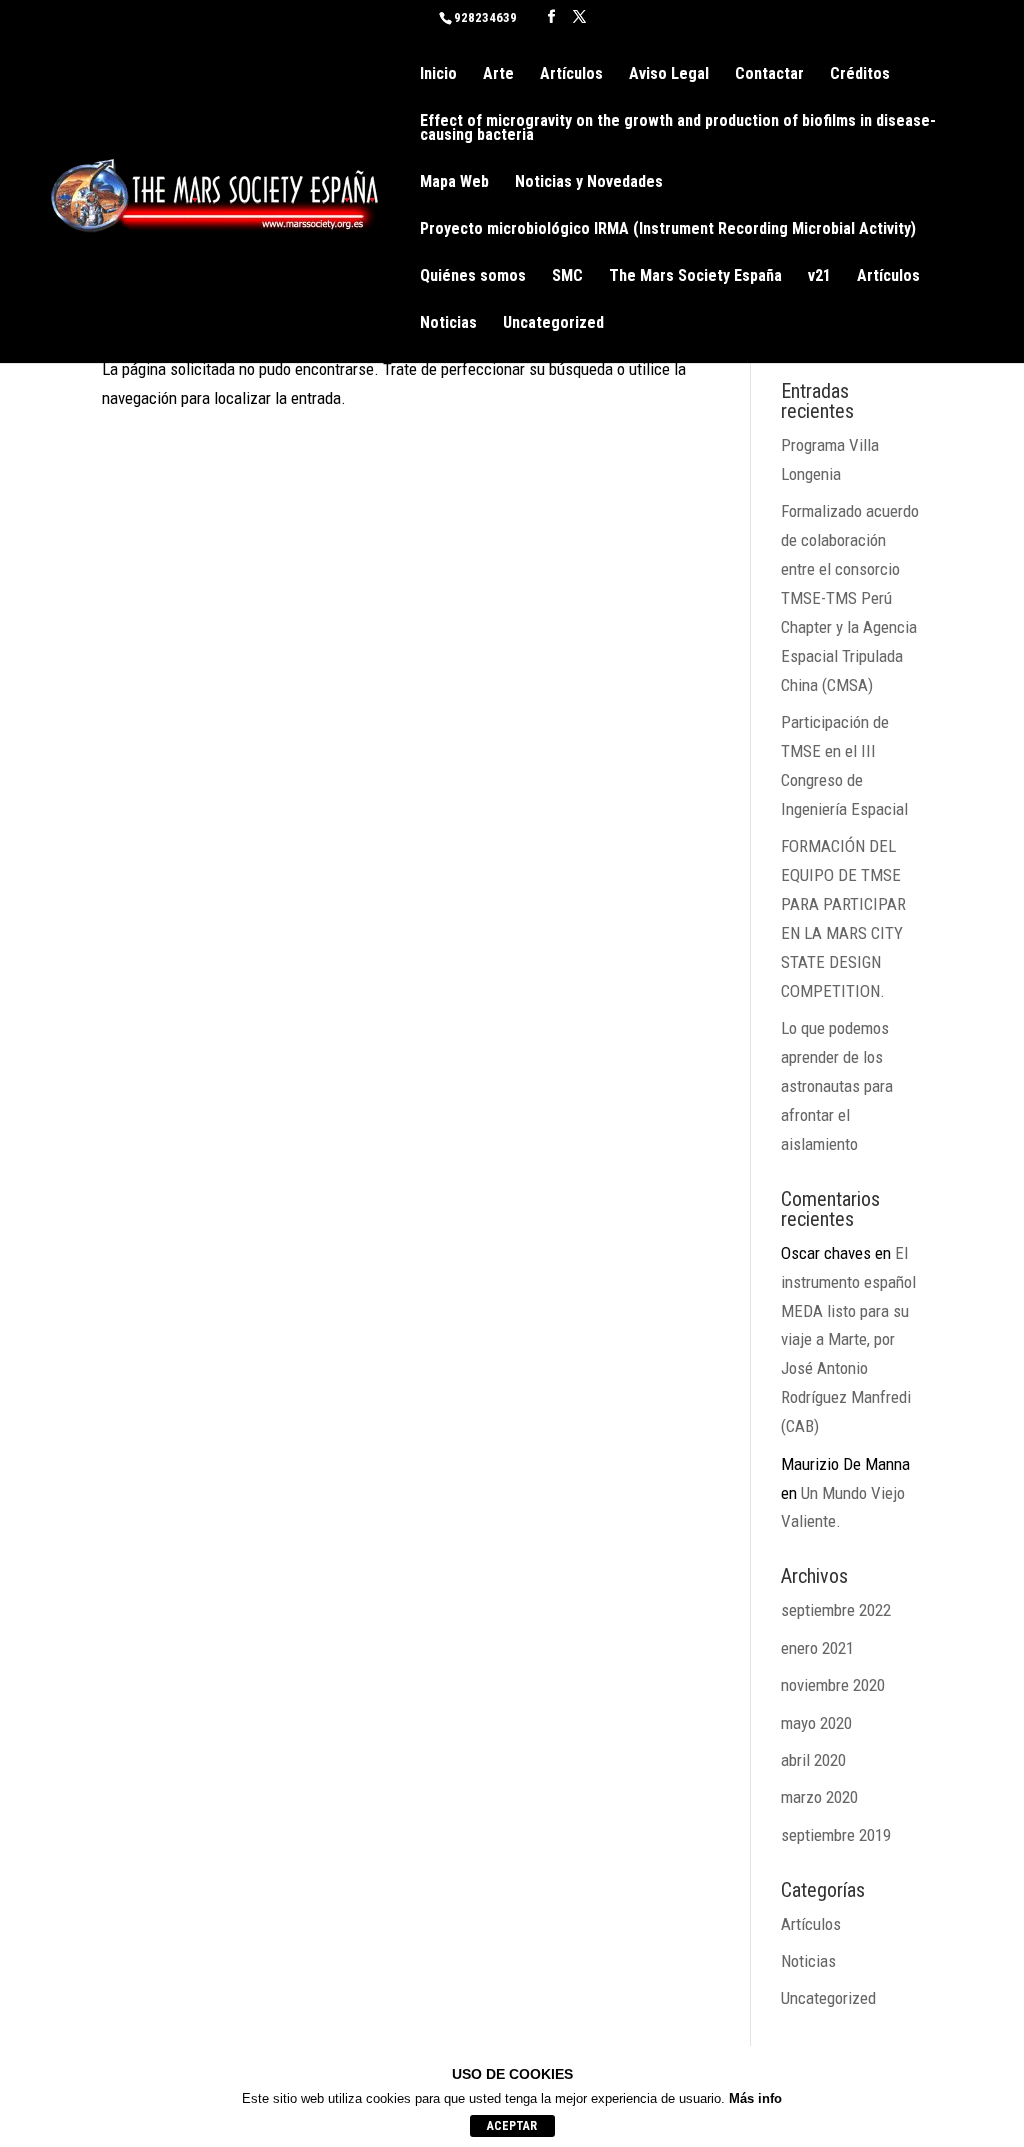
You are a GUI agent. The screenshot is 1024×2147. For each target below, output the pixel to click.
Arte (498, 75)
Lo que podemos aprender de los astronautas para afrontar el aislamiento (837, 1086)
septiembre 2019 (836, 1835)
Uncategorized (553, 324)
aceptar (512, 2126)
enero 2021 (817, 1648)
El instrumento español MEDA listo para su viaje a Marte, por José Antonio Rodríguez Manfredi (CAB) (848, 1339)
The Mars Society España (695, 277)
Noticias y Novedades (589, 183)
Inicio (438, 75)
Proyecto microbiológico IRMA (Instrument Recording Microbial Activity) (668, 230)
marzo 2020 (819, 1797)
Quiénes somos (473, 277)
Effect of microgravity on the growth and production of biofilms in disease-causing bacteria (678, 129)
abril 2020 (813, 1760)
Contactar (769, 75)
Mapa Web (454, 183)
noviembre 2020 (833, 1685)
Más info (755, 2098)
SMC (567, 277)
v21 (819, 277)
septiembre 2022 (836, 1610)
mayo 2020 (816, 1723)
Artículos (571, 75)
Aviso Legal (669, 75)
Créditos (860, 75)
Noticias (448, 324)
